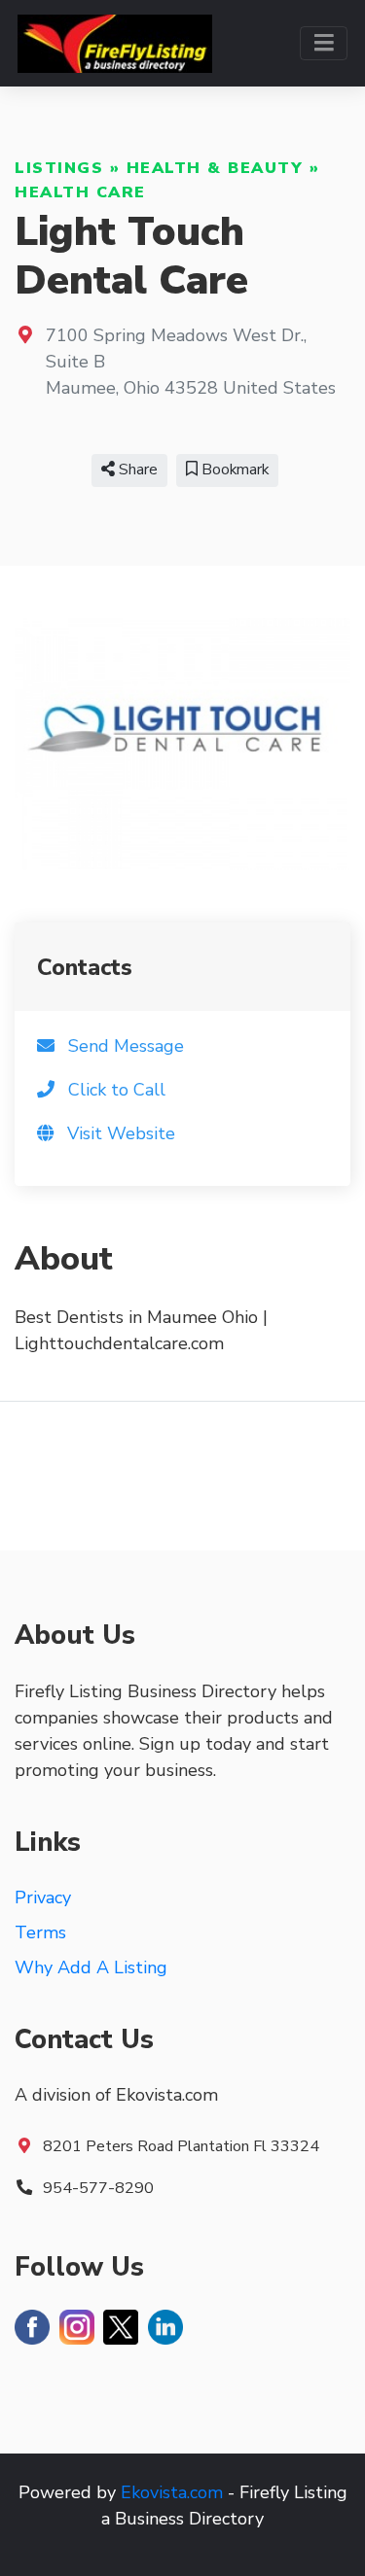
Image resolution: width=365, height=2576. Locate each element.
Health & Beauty (215, 168)
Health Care (80, 192)
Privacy (43, 1897)
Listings (59, 168)
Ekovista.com (172, 2492)
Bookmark (233, 470)
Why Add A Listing (91, 1967)
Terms (40, 1932)
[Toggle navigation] (324, 43)
